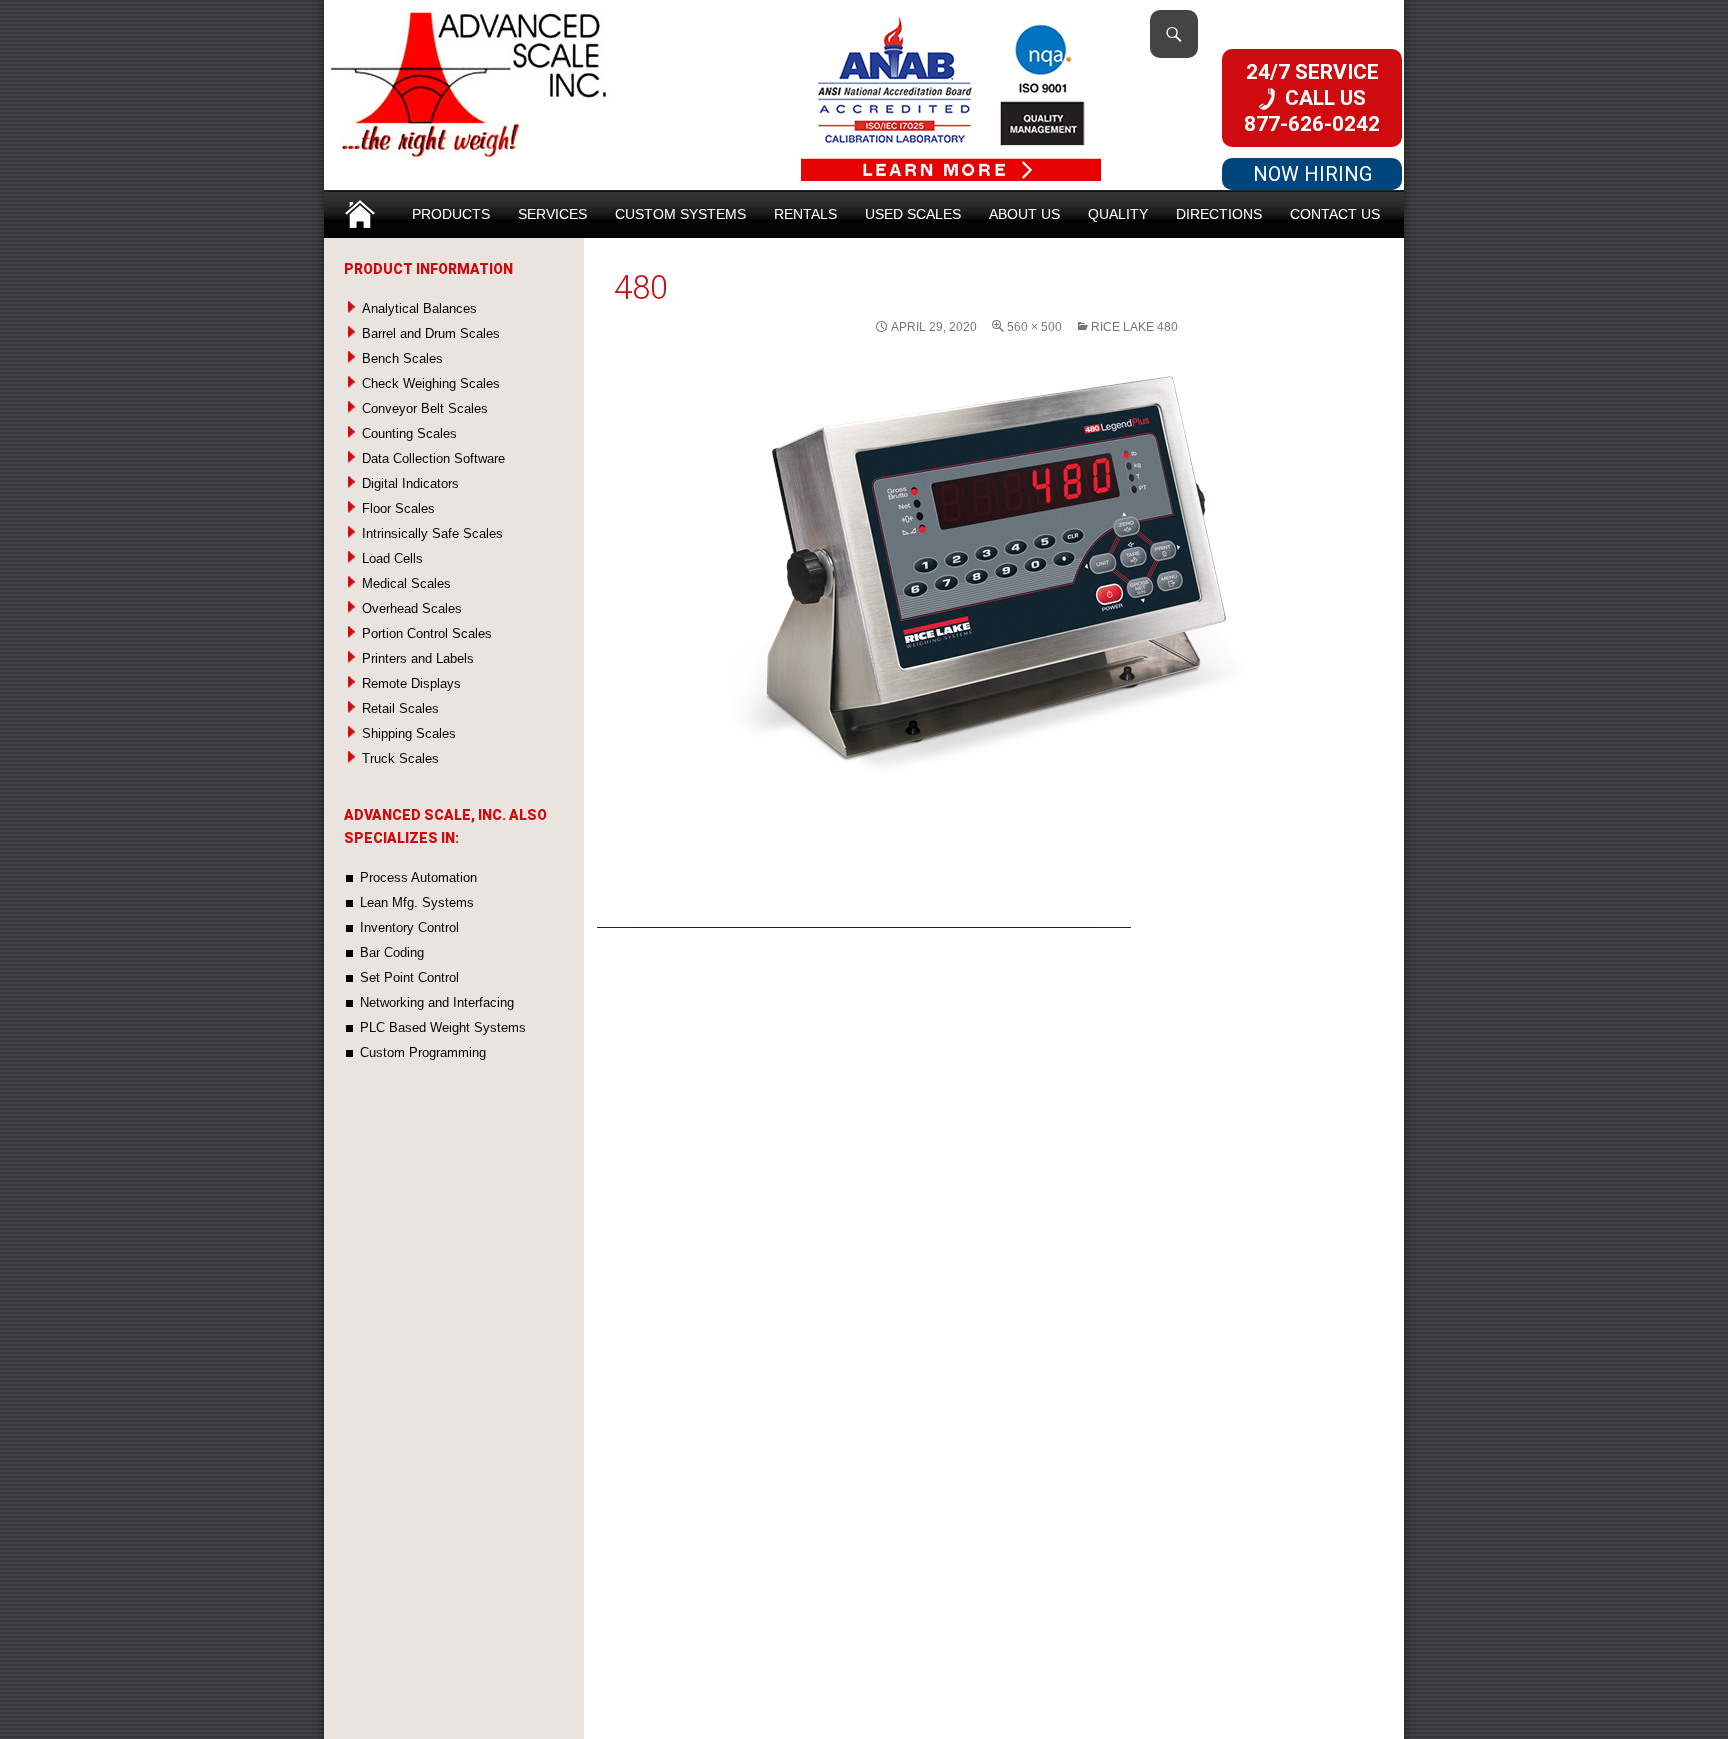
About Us (1024, 214)
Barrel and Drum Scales (431, 333)
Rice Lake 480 (1134, 327)
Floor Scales (398, 508)
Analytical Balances (419, 308)
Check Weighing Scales (431, 383)
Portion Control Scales (427, 633)
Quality (1118, 214)
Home (360, 207)
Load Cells (392, 558)
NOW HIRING (1312, 174)
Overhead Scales (412, 608)
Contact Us (1335, 214)
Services (552, 214)
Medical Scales (406, 583)
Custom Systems (680, 214)
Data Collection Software (433, 458)
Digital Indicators (410, 483)
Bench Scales (402, 358)
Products (451, 214)
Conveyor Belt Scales (425, 408)
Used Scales (913, 214)
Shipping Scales (409, 733)
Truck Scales (400, 758)
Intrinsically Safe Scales (432, 533)
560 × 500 (1034, 327)
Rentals (805, 214)
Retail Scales (400, 708)
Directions (1219, 214)
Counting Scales (409, 433)
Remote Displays (411, 683)
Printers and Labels (418, 658)
